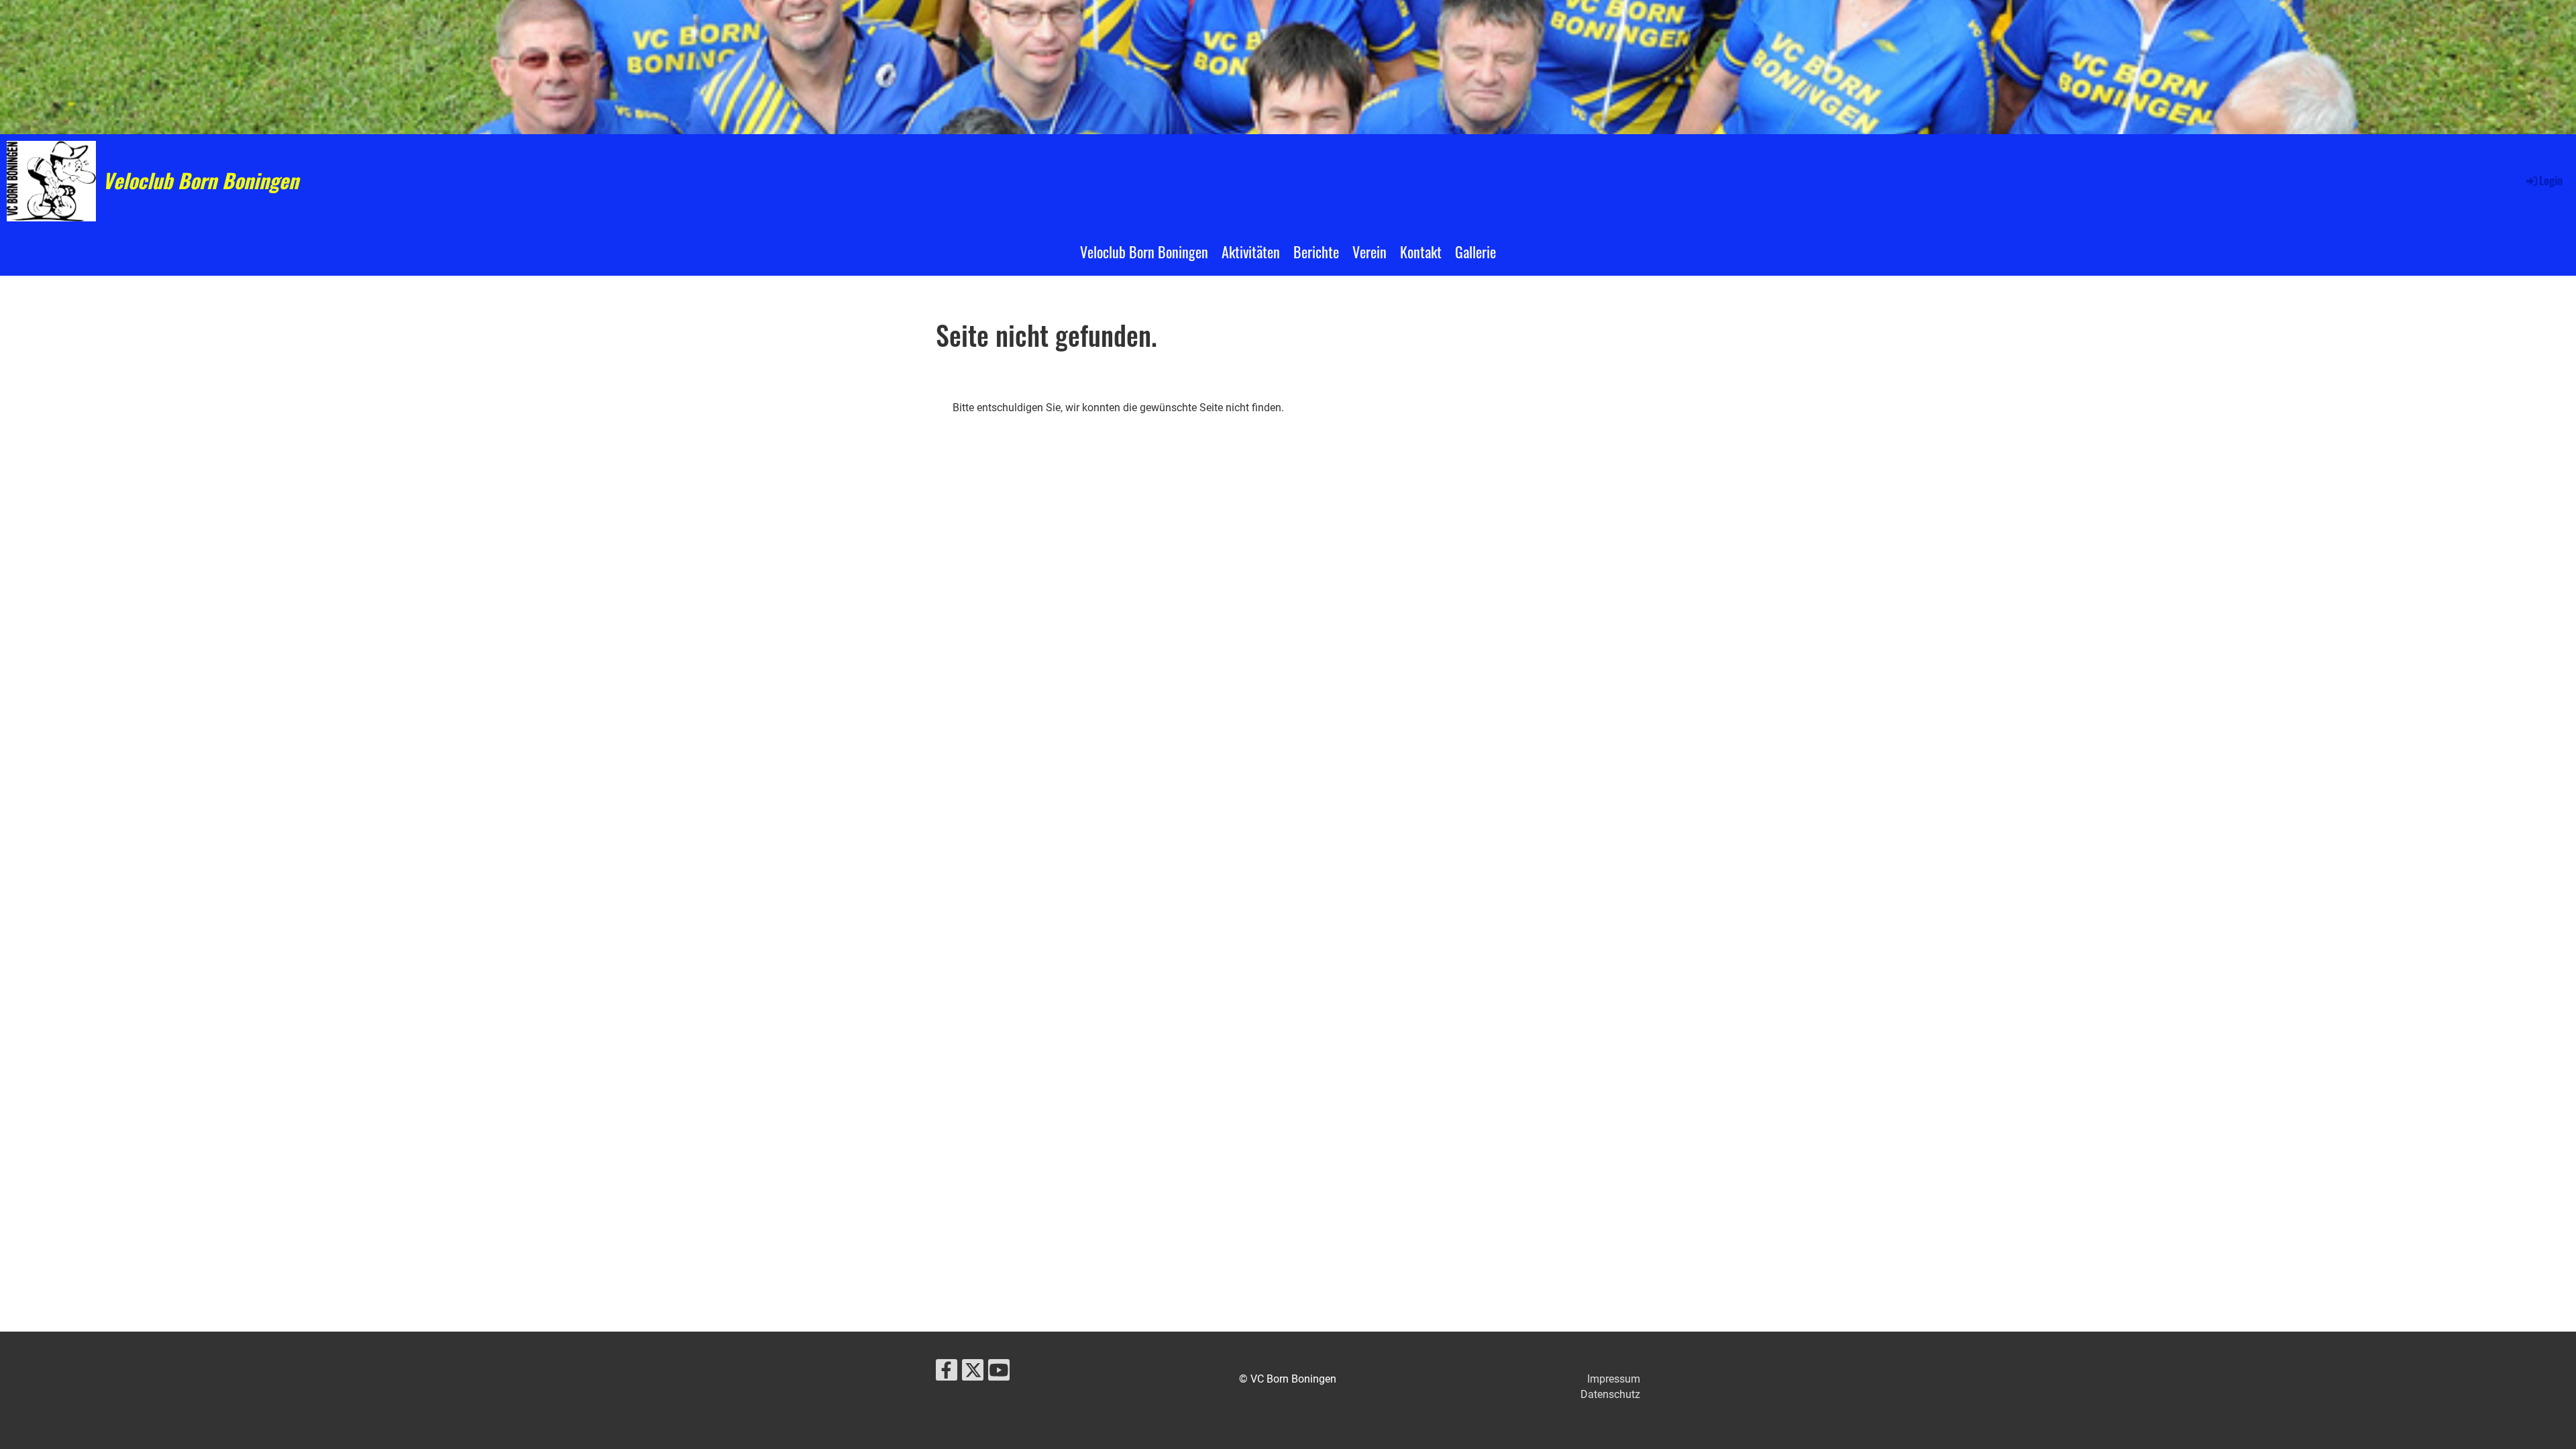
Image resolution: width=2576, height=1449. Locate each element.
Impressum (1614, 1379)
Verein (1370, 252)
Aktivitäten (1251, 252)
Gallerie (1475, 252)
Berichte (1316, 252)
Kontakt (1421, 252)
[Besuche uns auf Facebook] (947, 1373)
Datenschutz (1610, 1394)
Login (2551, 180)
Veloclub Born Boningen (201, 180)
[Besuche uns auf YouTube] (999, 1373)
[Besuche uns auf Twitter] (973, 1373)
